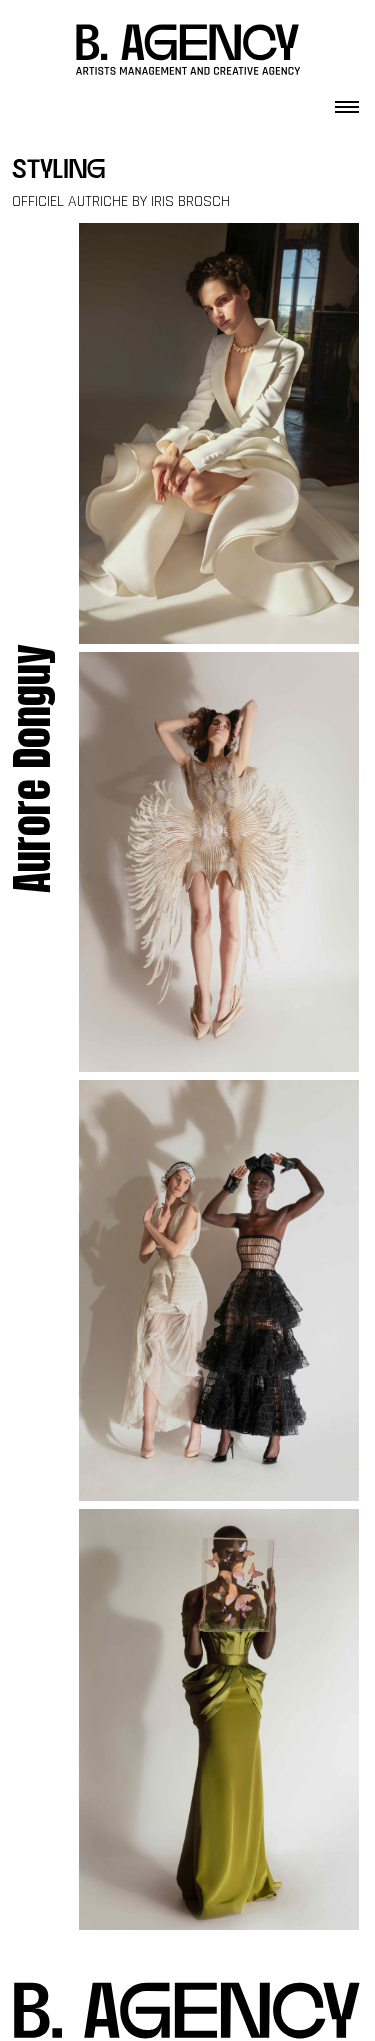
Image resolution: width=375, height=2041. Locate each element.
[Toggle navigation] (347, 101)
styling (58, 171)
